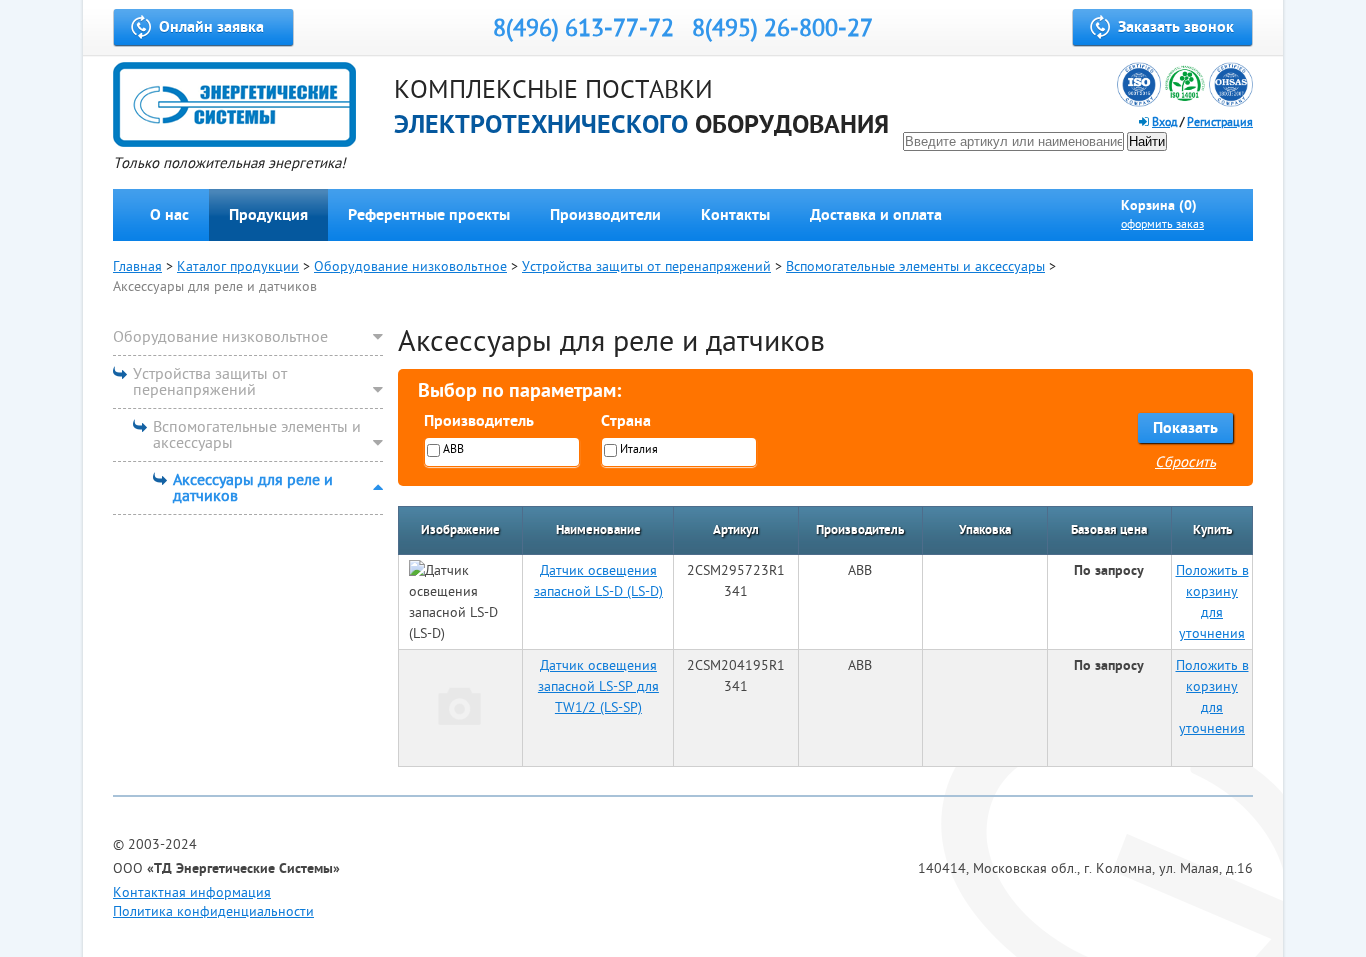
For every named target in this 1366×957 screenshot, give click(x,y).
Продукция (268, 215)
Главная (137, 266)
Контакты (735, 215)
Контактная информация (192, 892)
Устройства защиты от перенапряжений (646, 266)
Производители (605, 215)
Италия (639, 449)
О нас (169, 215)
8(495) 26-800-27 (782, 28)
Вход (1164, 122)
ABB (453, 449)
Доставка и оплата (876, 215)
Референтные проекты (429, 215)
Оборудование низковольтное (410, 266)
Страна (626, 421)
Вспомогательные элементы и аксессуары (915, 266)
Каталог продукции (238, 266)
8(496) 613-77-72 (583, 28)
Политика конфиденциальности (213, 911)
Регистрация (1220, 122)
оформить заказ (1162, 224)
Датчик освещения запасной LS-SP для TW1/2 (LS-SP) (598, 686)
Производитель (479, 421)
